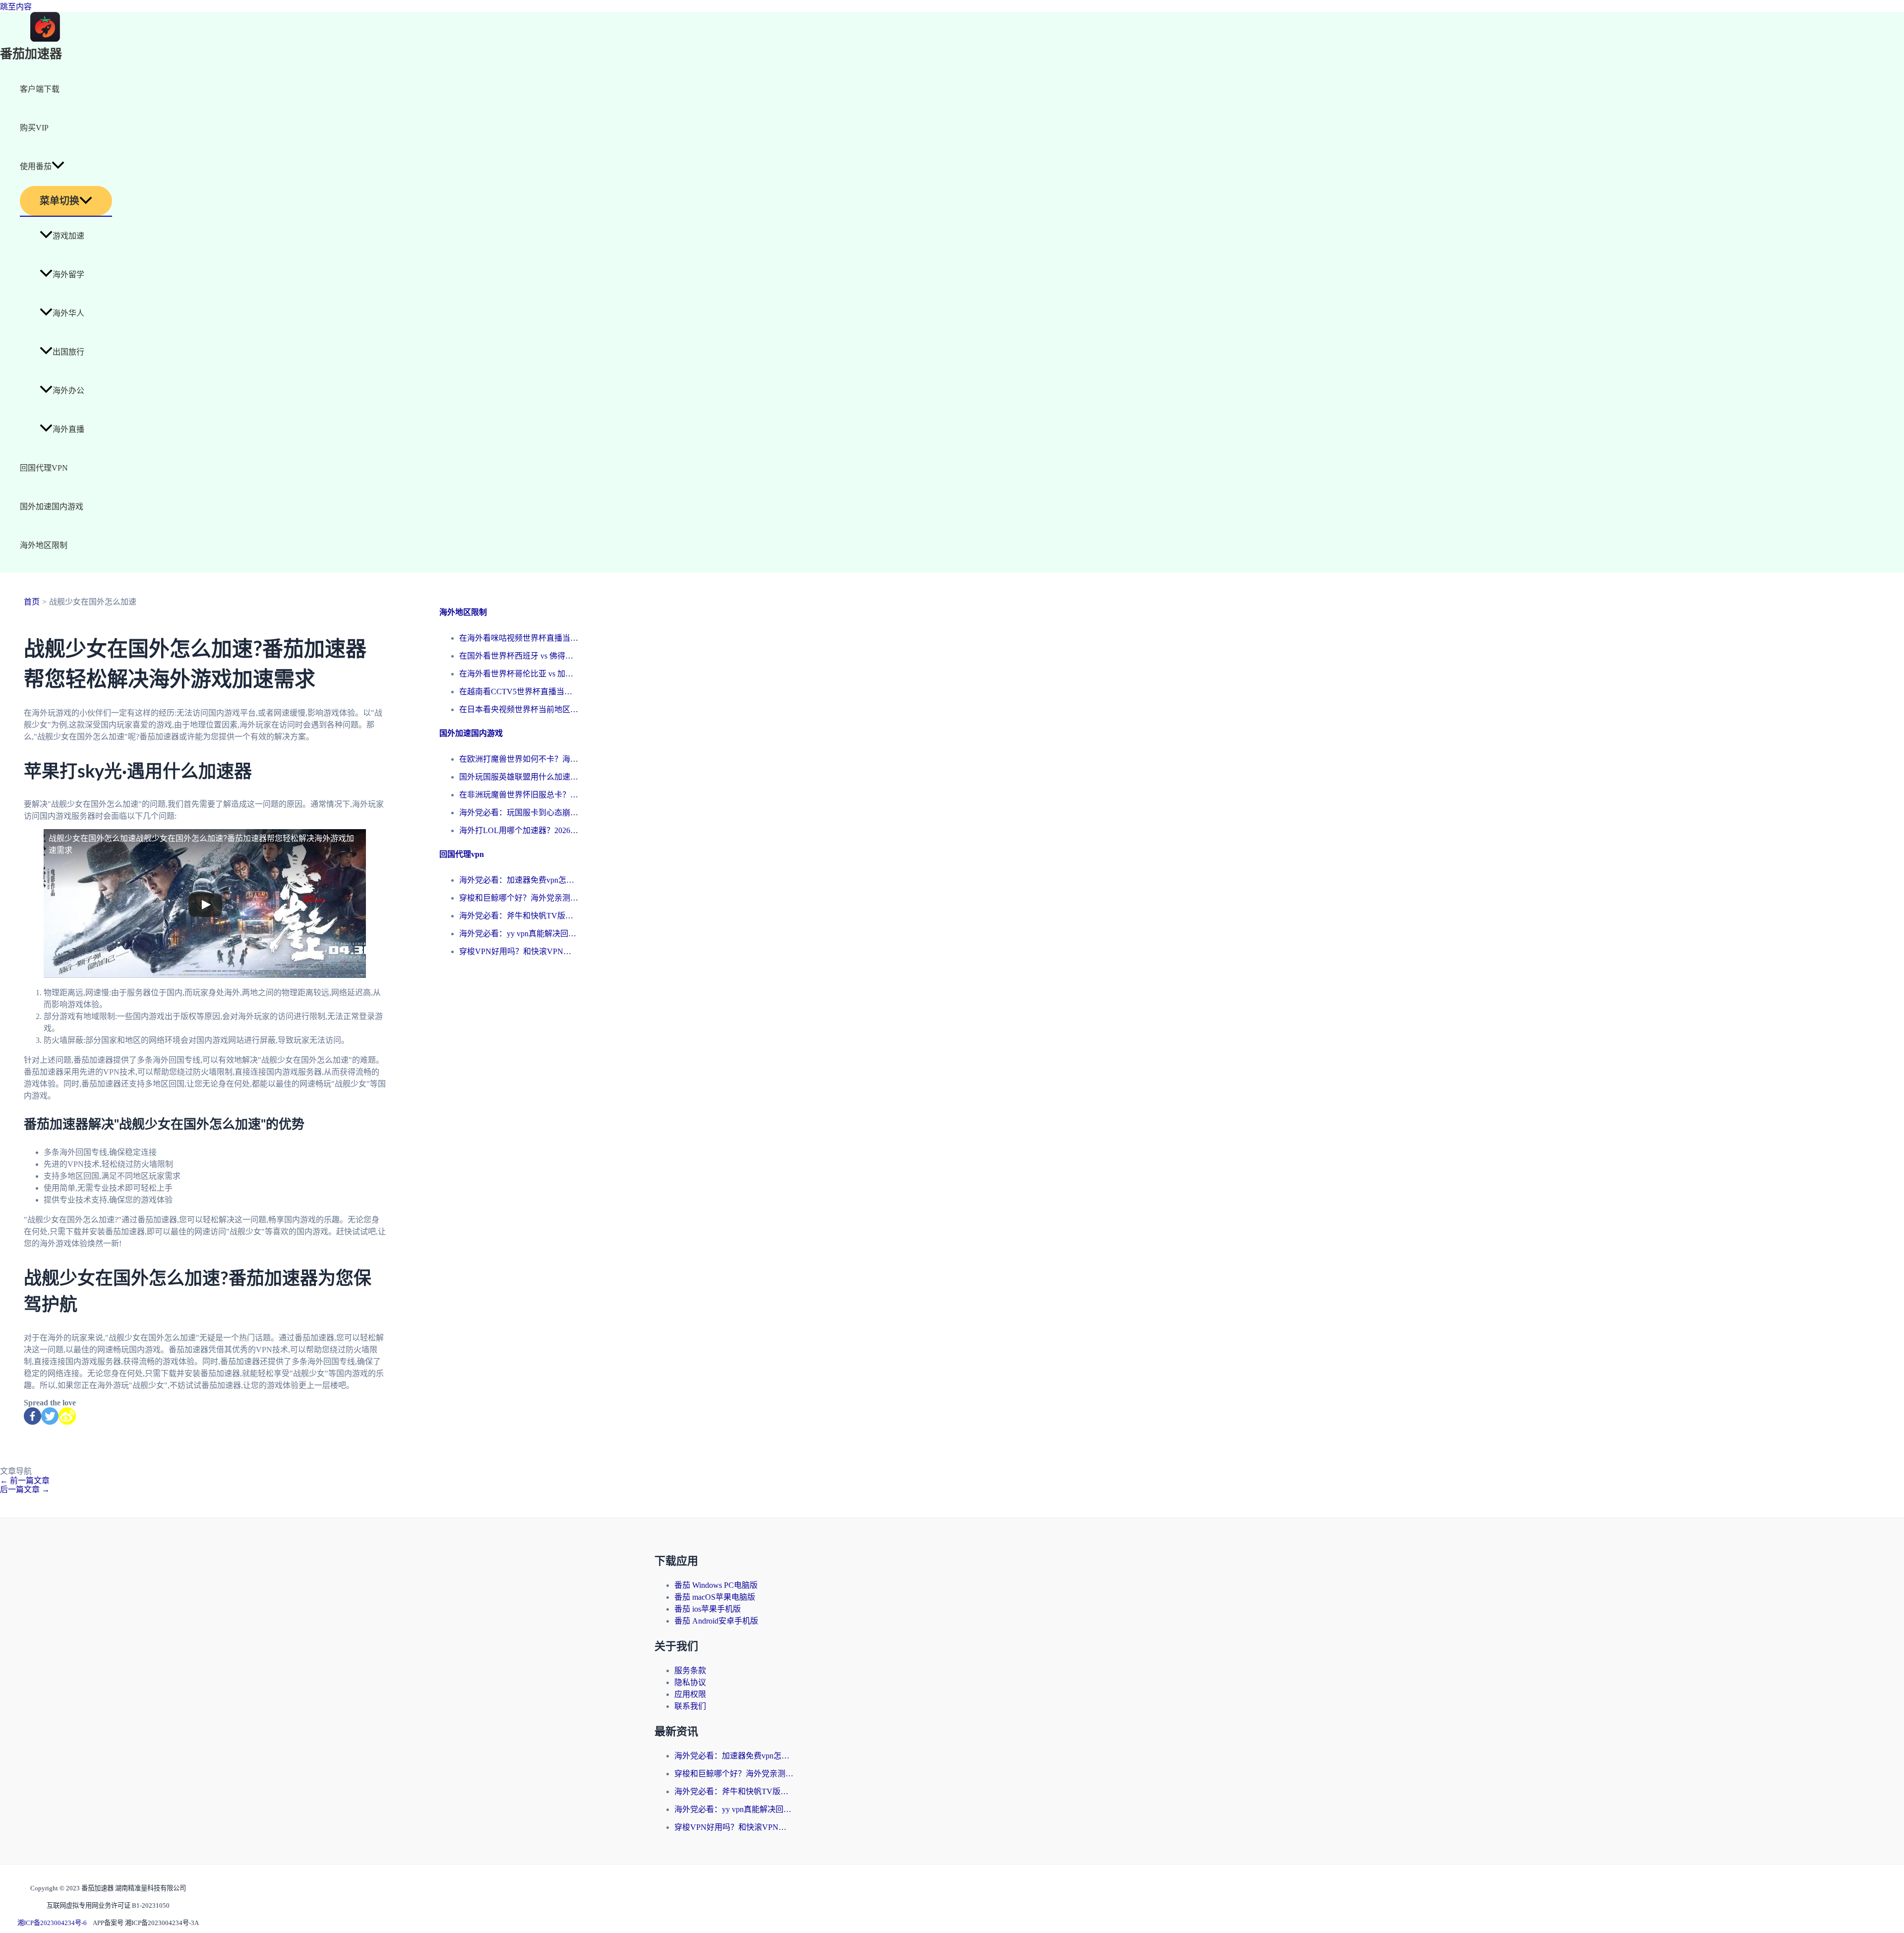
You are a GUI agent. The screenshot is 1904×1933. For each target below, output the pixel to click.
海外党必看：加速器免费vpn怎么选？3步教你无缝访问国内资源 (519, 880)
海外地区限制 (44, 545)
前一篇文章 (25, 1480)
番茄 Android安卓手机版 (716, 1621)
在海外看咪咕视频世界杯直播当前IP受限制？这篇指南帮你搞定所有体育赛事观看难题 (519, 638)
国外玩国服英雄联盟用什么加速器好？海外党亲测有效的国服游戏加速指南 (519, 777)
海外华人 (68, 313)
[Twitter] (50, 1416)
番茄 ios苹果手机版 (708, 1609)
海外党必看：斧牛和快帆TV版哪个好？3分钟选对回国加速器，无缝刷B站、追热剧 (519, 916)
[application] (58, 167)
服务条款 (690, 1670)
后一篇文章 (25, 1489)
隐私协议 (690, 1682)
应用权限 (690, 1694)
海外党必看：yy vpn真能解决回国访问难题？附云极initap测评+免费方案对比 (519, 934)
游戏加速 (68, 236)
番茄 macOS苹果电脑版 (715, 1597)
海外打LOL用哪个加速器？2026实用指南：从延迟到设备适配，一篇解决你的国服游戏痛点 (519, 830)
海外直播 (68, 429)
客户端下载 (40, 89)
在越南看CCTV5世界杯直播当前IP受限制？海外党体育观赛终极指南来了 (519, 692)
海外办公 (68, 391)
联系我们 (690, 1706)
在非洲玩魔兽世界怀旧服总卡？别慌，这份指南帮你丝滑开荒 (519, 795)
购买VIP (34, 128)
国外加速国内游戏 (52, 507)
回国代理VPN (44, 468)
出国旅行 (68, 352)
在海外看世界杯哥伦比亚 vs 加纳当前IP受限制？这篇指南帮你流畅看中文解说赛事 (519, 674)
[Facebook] (32, 1416)
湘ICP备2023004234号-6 (52, 1923)
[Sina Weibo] (67, 1416)
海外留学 (68, 274)
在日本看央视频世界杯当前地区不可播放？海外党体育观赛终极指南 (519, 709)
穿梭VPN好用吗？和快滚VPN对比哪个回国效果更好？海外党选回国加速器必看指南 (519, 951)
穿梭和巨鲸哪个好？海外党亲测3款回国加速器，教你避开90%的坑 (519, 898)
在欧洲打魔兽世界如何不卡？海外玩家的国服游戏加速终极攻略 (519, 759)
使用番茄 (36, 166)
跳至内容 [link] (16, 7)
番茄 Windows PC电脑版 (716, 1585)
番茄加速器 (31, 54)
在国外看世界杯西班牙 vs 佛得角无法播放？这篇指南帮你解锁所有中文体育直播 (519, 656)
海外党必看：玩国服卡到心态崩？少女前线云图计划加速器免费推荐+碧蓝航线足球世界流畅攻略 (519, 813)
